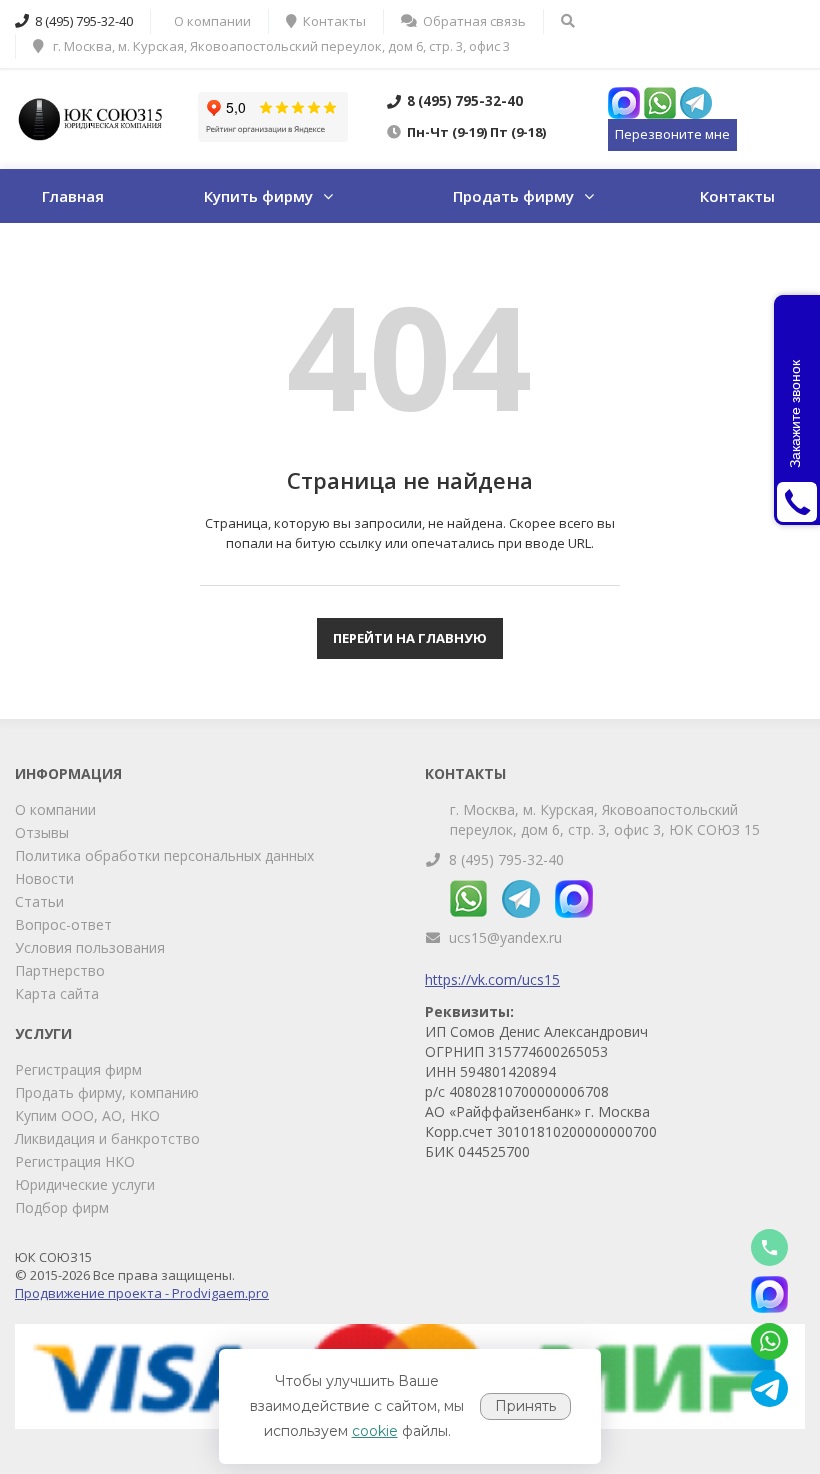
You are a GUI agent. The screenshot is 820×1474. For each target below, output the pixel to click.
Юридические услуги (85, 1184)
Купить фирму (258, 196)
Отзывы (42, 832)
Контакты (737, 196)
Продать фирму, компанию (107, 1092)
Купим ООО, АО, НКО (87, 1115)
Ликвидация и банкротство (107, 1138)
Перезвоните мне (672, 134)
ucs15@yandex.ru (505, 937)
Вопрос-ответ (63, 924)
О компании (55, 809)
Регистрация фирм (78, 1069)
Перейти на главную (410, 638)
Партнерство (60, 970)
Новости (44, 878)
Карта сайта (57, 993)
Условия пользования (90, 947)
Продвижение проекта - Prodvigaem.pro (142, 1293)
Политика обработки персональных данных (164, 855)
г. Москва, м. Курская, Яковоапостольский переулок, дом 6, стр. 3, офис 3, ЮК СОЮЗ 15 (605, 819)
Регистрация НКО (75, 1161)
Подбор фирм (62, 1207)
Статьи (39, 901)
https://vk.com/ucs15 (492, 979)
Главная (73, 196)
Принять (525, 1406)
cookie (375, 1431)
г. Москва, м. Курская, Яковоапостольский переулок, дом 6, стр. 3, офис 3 (280, 46)
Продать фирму (513, 196)
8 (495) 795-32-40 (506, 859)
